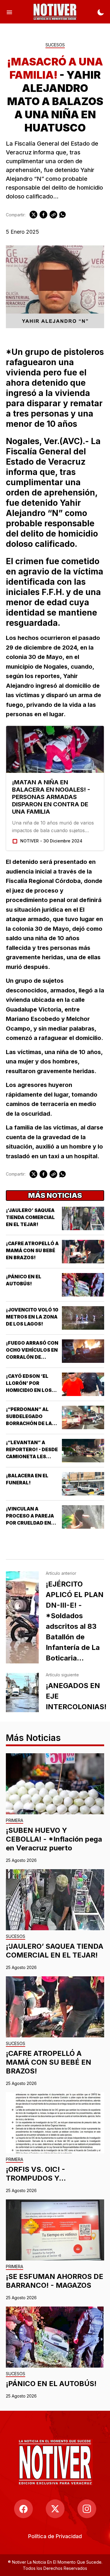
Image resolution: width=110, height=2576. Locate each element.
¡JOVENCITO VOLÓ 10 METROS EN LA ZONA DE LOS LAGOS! (32, 1317)
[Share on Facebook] (43, 215)
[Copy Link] (53, 215)
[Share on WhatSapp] (62, 215)
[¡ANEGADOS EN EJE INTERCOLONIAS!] (22, 1692)
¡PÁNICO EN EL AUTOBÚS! (51, 2384)
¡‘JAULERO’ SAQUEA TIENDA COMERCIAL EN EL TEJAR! (30, 1217)
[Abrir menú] (9, 12)
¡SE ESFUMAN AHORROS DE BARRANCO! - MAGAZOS (55, 2281)
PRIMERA (15, 1821)
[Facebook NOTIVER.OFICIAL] (23, 2509)
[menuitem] (55, 2536)
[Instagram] (87, 2509)
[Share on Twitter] (33, 215)
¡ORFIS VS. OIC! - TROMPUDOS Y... (36, 2174)
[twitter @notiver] (55, 2509)
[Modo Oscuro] (101, 12)
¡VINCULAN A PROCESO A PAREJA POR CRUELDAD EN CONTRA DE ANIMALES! (30, 1523)
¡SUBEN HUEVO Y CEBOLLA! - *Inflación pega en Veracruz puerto (54, 1839)
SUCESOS (55, 45)
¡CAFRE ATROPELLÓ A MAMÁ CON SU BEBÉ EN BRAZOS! (32, 1250)
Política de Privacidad (55, 2536)
